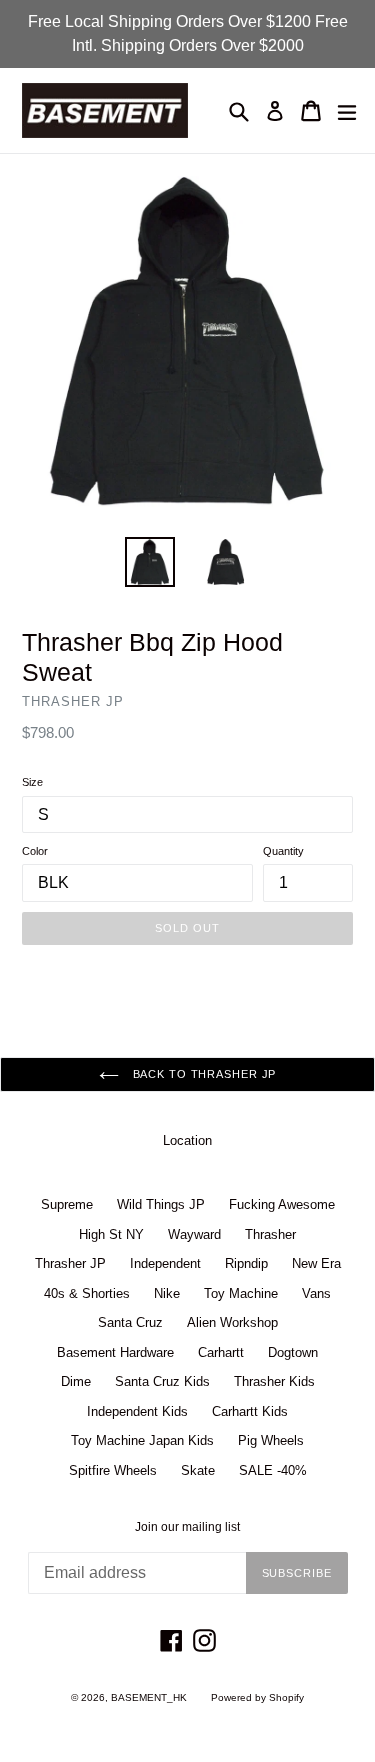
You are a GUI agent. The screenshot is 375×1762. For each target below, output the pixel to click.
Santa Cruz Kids (162, 1381)
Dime (76, 1381)
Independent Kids (137, 1411)
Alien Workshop (232, 1322)
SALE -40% (273, 1470)
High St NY (111, 1234)
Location (187, 1140)
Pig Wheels (271, 1440)
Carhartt (221, 1352)
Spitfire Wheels (113, 1470)
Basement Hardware (115, 1352)
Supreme (67, 1204)
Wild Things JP (161, 1204)
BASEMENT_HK (149, 1697)
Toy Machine (241, 1293)
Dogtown (293, 1352)
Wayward (194, 1234)
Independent (165, 1263)
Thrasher (270, 1234)
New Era (316, 1263)
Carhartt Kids (250, 1411)
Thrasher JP (70, 1263)
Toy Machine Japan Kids (142, 1440)
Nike (167, 1293)
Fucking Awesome (282, 1204)
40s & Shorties (87, 1293)
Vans (316, 1293)
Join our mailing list (187, 1527)
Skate (198, 1470)
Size (32, 782)
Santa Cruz (130, 1322)
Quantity (283, 851)
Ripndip (246, 1263)
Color (35, 851)
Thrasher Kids (274, 1381)
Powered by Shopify (257, 1697)
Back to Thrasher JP (203, 1074)
